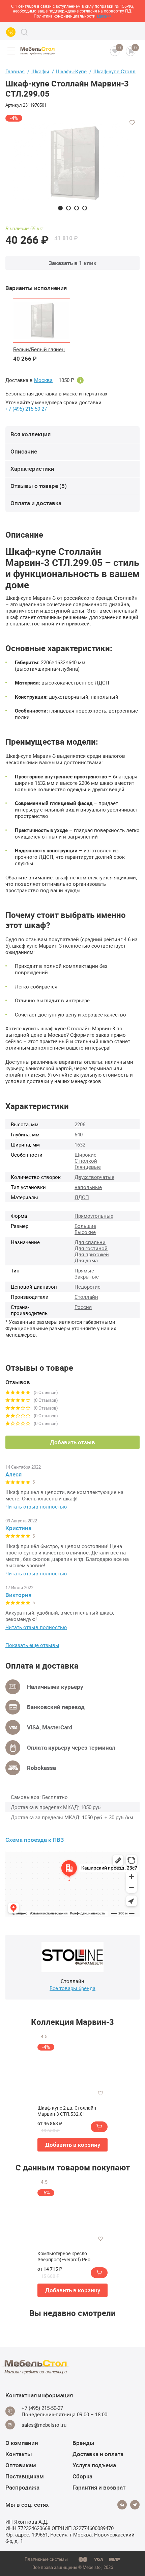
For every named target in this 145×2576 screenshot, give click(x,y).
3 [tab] (77, 208)
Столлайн (86, 1297)
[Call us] (11, 32)
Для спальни (90, 1242)
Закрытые (87, 1277)
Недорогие (88, 1287)
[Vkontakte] (122, 2505)
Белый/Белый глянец (39, 349)
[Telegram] (135, 2505)
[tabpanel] (72, 163)
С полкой (86, 1161)
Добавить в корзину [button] (73, 2145)
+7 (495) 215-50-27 (26, 409)
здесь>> (104, 16)
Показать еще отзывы (32, 1645)
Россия (83, 1307)
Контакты (19, 2454)
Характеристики (32, 469)
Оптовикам (21, 2465)
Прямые (84, 1270)
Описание (24, 451)
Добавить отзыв (72, 1442)
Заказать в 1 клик (72, 263)
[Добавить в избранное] (132, 123)
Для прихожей (92, 1254)
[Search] (24, 32)
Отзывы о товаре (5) (39, 486)
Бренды (83, 2443)
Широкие (85, 1155)
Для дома (86, 1260)
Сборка (82, 2476)
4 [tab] (85, 208)
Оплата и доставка (36, 503)
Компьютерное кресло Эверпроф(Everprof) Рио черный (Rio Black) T (64, 2257)
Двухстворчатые (94, 1177)
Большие (85, 1226)
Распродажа (22, 2487)
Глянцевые (88, 1167)
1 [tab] (60, 208)
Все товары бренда (72, 1988)
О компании (22, 2443)
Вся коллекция (31, 434)
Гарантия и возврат (99, 2487)
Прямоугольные (94, 1216)
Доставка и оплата (98, 2454)
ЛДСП (82, 1197)
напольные (88, 1187)
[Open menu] (11, 51)
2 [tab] (68, 208)
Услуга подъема (94, 2465)
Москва (43, 380)
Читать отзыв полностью (36, 1507)
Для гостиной (91, 1248)
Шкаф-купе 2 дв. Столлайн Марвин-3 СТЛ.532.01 (67, 2111)
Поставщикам (25, 2476)
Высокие (85, 1232)
